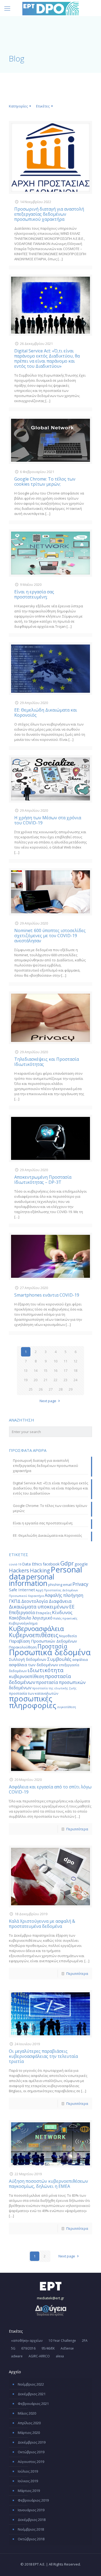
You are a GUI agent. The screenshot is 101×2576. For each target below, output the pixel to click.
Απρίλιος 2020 (29, 2423)
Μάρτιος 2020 (29, 2433)
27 (51, 1389)
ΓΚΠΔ (15, 1601)
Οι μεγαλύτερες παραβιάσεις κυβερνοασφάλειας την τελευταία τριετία (43, 2056)
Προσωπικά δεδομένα (50, 1652)
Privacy (80, 1584)
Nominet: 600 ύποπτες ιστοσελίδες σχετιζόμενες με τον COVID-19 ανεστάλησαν (50, 936)
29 (71, 1389)
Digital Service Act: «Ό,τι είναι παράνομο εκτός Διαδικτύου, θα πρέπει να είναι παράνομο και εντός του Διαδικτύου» (47, 358)
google (81, 1564)
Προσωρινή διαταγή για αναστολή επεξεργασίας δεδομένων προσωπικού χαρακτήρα (49, 214)
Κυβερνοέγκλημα (23, 1623)
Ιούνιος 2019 (28, 2481)
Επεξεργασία (22, 1612)
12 (75, 1361)
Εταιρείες (43, 1613)
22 (55, 1380)
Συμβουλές (59, 1659)
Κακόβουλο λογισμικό (31, 1618)
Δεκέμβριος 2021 (32, 2394)
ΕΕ (72, 1607)
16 (55, 1370)
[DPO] (50, 8)
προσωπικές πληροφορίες (33, 1702)
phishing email (60, 1585)
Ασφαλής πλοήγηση (64, 1595)
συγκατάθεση (67, 1707)
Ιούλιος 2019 (28, 2471)
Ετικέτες (43, 106)
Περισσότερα (77, 1829)
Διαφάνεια (60, 1601)
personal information (32, 1580)
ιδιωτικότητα (45, 1670)
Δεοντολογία (35, 1601)
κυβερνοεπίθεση (27, 1676)
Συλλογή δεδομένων (28, 1659)
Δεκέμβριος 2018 (32, 2520)
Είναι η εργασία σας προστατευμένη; (34, 594)
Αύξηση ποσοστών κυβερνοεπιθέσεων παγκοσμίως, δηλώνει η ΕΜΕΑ (48, 2184)
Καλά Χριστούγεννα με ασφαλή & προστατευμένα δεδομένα (42, 1924)
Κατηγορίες (18, 106)
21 (46, 1380)
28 (61, 1389)
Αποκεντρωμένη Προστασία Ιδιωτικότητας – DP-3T (43, 1180)
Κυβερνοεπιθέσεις (34, 1635)
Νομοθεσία (68, 1636)
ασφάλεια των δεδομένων (34, 1665)
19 (26, 1380)
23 (65, 1380)
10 (55, 1361)
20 (36, 1380)
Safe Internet (22, 1590)
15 (46, 1370)
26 (41, 1389)
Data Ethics (32, 1564)
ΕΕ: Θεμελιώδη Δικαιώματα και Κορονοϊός (46, 712)
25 (31, 1389)
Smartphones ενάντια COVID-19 (47, 1295)
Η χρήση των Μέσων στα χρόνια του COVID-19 (48, 820)
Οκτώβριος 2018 (31, 2539)
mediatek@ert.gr (50, 2298)
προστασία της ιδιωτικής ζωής (54, 1688)
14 (36, 1370)
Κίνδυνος (62, 1612)
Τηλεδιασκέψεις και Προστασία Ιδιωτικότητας (47, 1062)
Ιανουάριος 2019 (31, 2510)
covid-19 (15, 1564)
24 (75, 1380)
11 (65, 1361)
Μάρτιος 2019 (29, 2491)
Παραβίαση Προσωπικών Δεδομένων (43, 1641)
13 (26, 1370)
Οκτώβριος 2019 (31, 2452)
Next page (48, 1401)
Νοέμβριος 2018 (31, 2529)
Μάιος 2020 (27, 2413)
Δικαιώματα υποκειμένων (39, 1607)
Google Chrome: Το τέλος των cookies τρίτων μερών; (45, 481)
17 (65, 1370)
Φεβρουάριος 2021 (33, 2404)
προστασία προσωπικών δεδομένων (47, 1685)
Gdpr (67, 1563)
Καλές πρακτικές (65, 1618)
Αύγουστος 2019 (31, 2462)
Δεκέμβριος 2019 (32, 2442)
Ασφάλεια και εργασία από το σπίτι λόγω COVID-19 (50, 1789)
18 (75, 1370)
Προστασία (52, 1646)
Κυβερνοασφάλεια (36, 1628)
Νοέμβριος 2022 (31, 2384)
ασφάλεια (80, 1659)
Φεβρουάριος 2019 (33, 2500)
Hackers (19, 1570)
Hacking (40, 1570)
